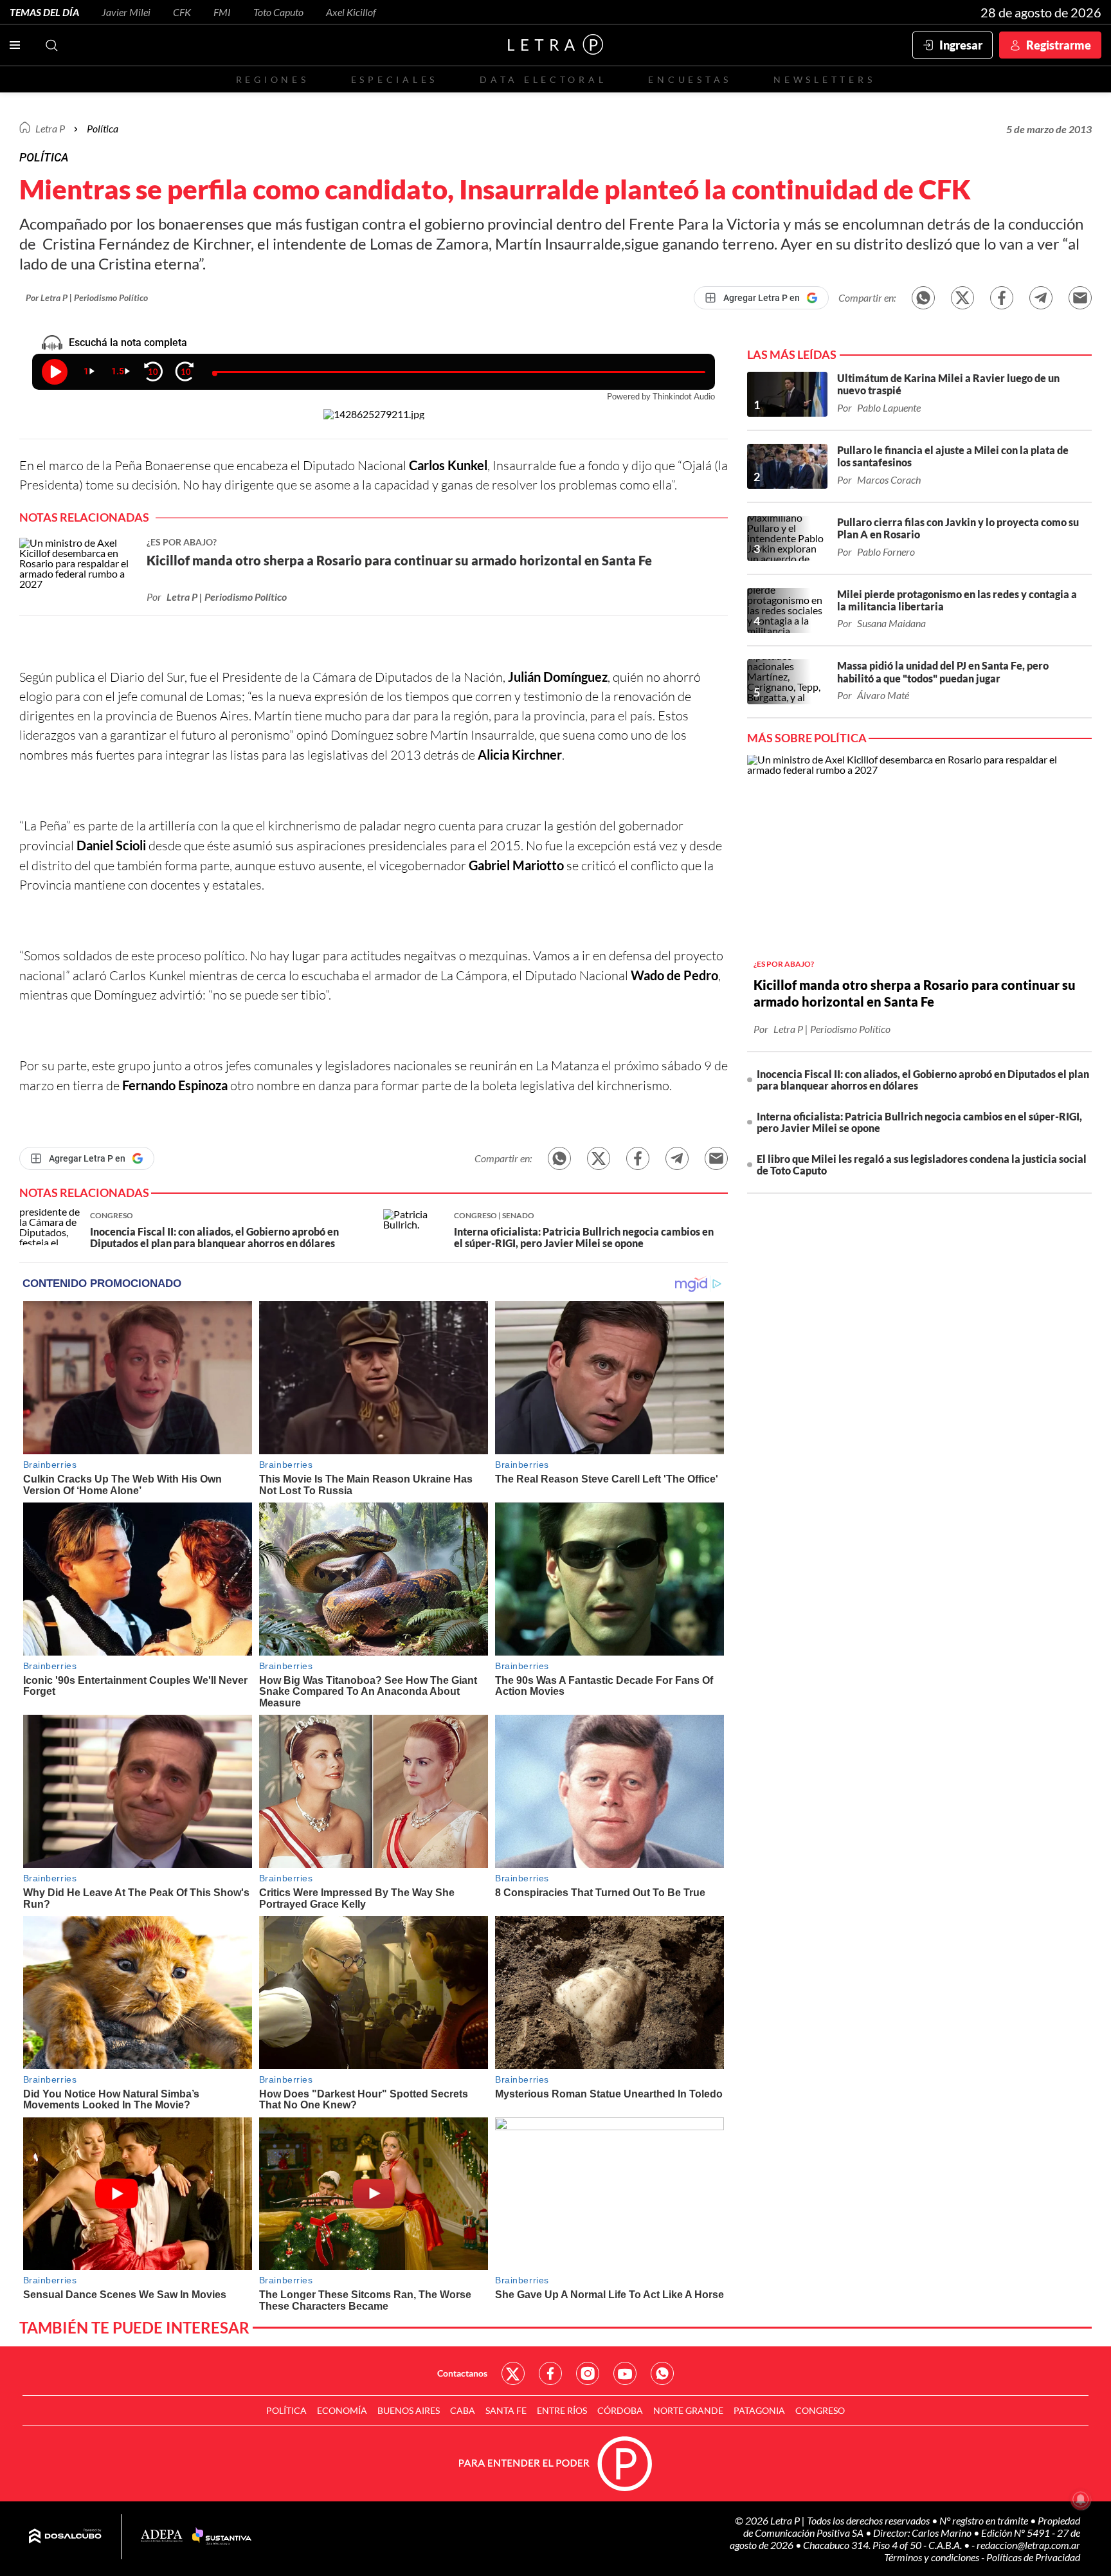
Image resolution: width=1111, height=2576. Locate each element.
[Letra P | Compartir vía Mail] (1080, 298)
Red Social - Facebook (550, 2373)
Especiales (394, 79)
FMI (222, 12)
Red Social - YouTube (625, 2373)
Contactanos (462, 2373)
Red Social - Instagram (588, 2373)
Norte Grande (688, 2410)
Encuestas (690, 79)
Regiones (273, 79)
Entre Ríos (562, 2410)
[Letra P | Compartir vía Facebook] (1002, 298)
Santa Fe (506, 2410)
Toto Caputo (278, 12)
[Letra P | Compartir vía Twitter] (962, 298)
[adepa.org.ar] (162, 2536)
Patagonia (759, 2410)
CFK (182, 12)
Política (103, 128)
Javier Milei (126, 12)
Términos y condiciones (933, 2557)
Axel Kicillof (351, 12)
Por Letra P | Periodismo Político (87, 297)
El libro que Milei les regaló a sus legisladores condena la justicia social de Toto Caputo (922, 1165)
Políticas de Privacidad (1033, 2557)
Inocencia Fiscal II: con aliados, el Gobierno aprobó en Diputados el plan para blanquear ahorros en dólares (923, 1080)
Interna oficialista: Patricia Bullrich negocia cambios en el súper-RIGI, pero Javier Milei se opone (919, 1122)
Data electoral (543, 79)
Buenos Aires (409, 2410)
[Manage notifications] (1081, 2499)
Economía (342, 2410)
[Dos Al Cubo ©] (65, 2537)
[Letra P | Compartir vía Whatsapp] (923, 298)
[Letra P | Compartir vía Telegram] (1041, 298)
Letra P (50, 128)
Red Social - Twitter (513, 2373)
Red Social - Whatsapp (662, 2373)
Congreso (820, 2410)
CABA (463, 2410)
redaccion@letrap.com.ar (1028, 2545)
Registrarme (1059, 45)
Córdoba (620, 2410)
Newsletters (824, 79)
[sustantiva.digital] (222, 2537)
